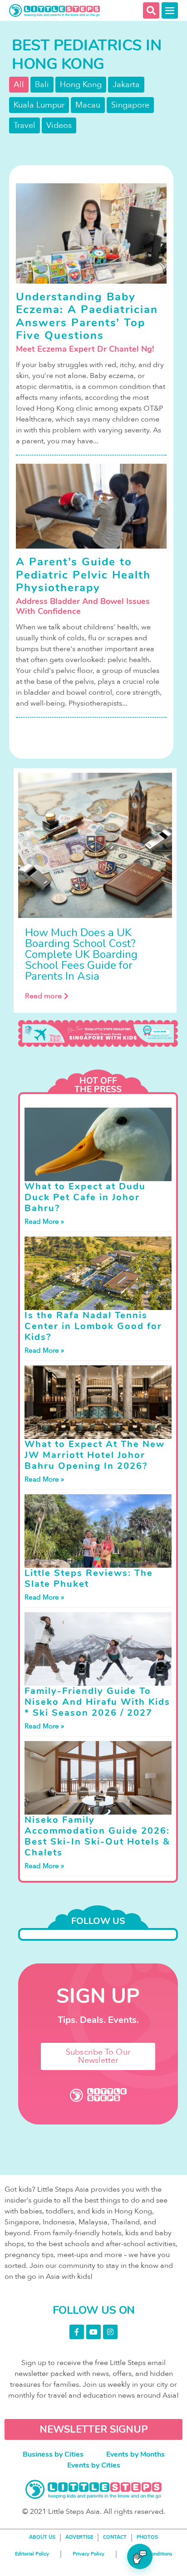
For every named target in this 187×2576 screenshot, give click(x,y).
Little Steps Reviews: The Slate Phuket (89, 1578)
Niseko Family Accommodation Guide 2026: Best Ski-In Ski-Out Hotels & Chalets (97, 1836)
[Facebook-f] (77, 2332)
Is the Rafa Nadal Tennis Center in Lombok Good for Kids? (93, 1326)
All (19, 85)
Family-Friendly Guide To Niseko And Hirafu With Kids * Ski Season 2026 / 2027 (97, 1702)
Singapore (130, 105)
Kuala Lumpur (39, 105)
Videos (59, 125)
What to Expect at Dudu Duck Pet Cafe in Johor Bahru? (85, 1197)
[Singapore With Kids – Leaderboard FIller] (98, 1033)
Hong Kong (81, 85)
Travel (25, 125)
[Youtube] (93, 2332)
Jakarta (126, 85)
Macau (88, 105)
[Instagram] (110, 2332)
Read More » (44, 1222)
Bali (42, 85)
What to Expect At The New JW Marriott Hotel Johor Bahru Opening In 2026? (95, 1455)
